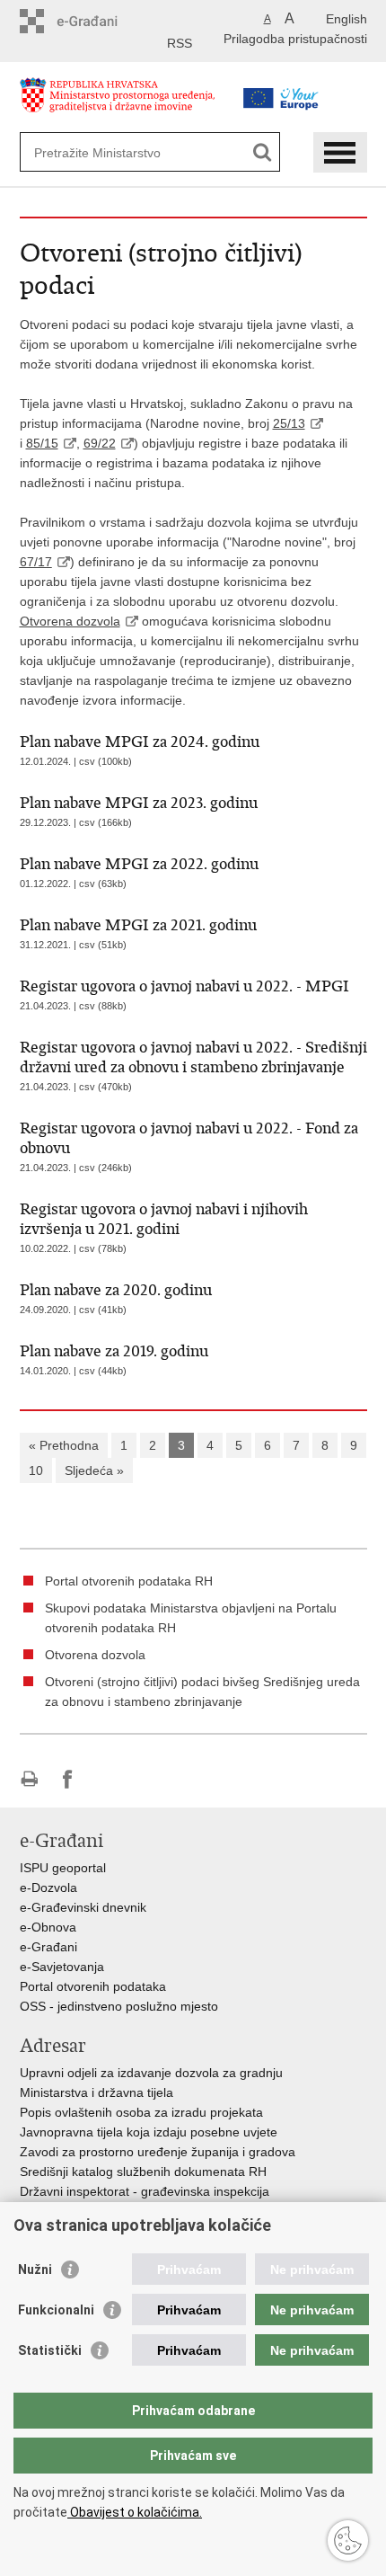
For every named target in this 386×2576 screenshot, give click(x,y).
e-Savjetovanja (62, 1967)
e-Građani (48, 1947)
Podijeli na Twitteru (106, 1779)
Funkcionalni (56, 2310)
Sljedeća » (94, 1470)
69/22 (100, 443)
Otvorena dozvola (70, 621)
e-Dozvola (48, 1888)
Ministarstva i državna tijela (96, 2092)
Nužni (35, 2270)
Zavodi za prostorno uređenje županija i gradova (158, 2152)
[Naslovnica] (123, 102)
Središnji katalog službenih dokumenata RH (143, 2172)
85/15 (42, 443)
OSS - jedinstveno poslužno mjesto (119, 2006)
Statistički (50, 2350)
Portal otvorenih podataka (93, 1986)
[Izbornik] (340, 152)
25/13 (289, 423)
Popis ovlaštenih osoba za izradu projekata (141, 2112)
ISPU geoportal (63, 1868)
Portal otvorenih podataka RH (129, 1581)
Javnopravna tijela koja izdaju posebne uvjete (149, 2132)
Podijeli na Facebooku (68, 1779)
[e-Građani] (96, 21)
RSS (180, 43)
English (347, 19)
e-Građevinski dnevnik (83, 1907)
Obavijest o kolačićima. (135, 2512)
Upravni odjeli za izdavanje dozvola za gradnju (151, 2073)
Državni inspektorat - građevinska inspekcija (145, 2191)
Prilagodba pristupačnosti (295, 39)
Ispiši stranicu (29, 1779)
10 (36, 1470)
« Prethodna (64, 1445)
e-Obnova (48, 1927)
